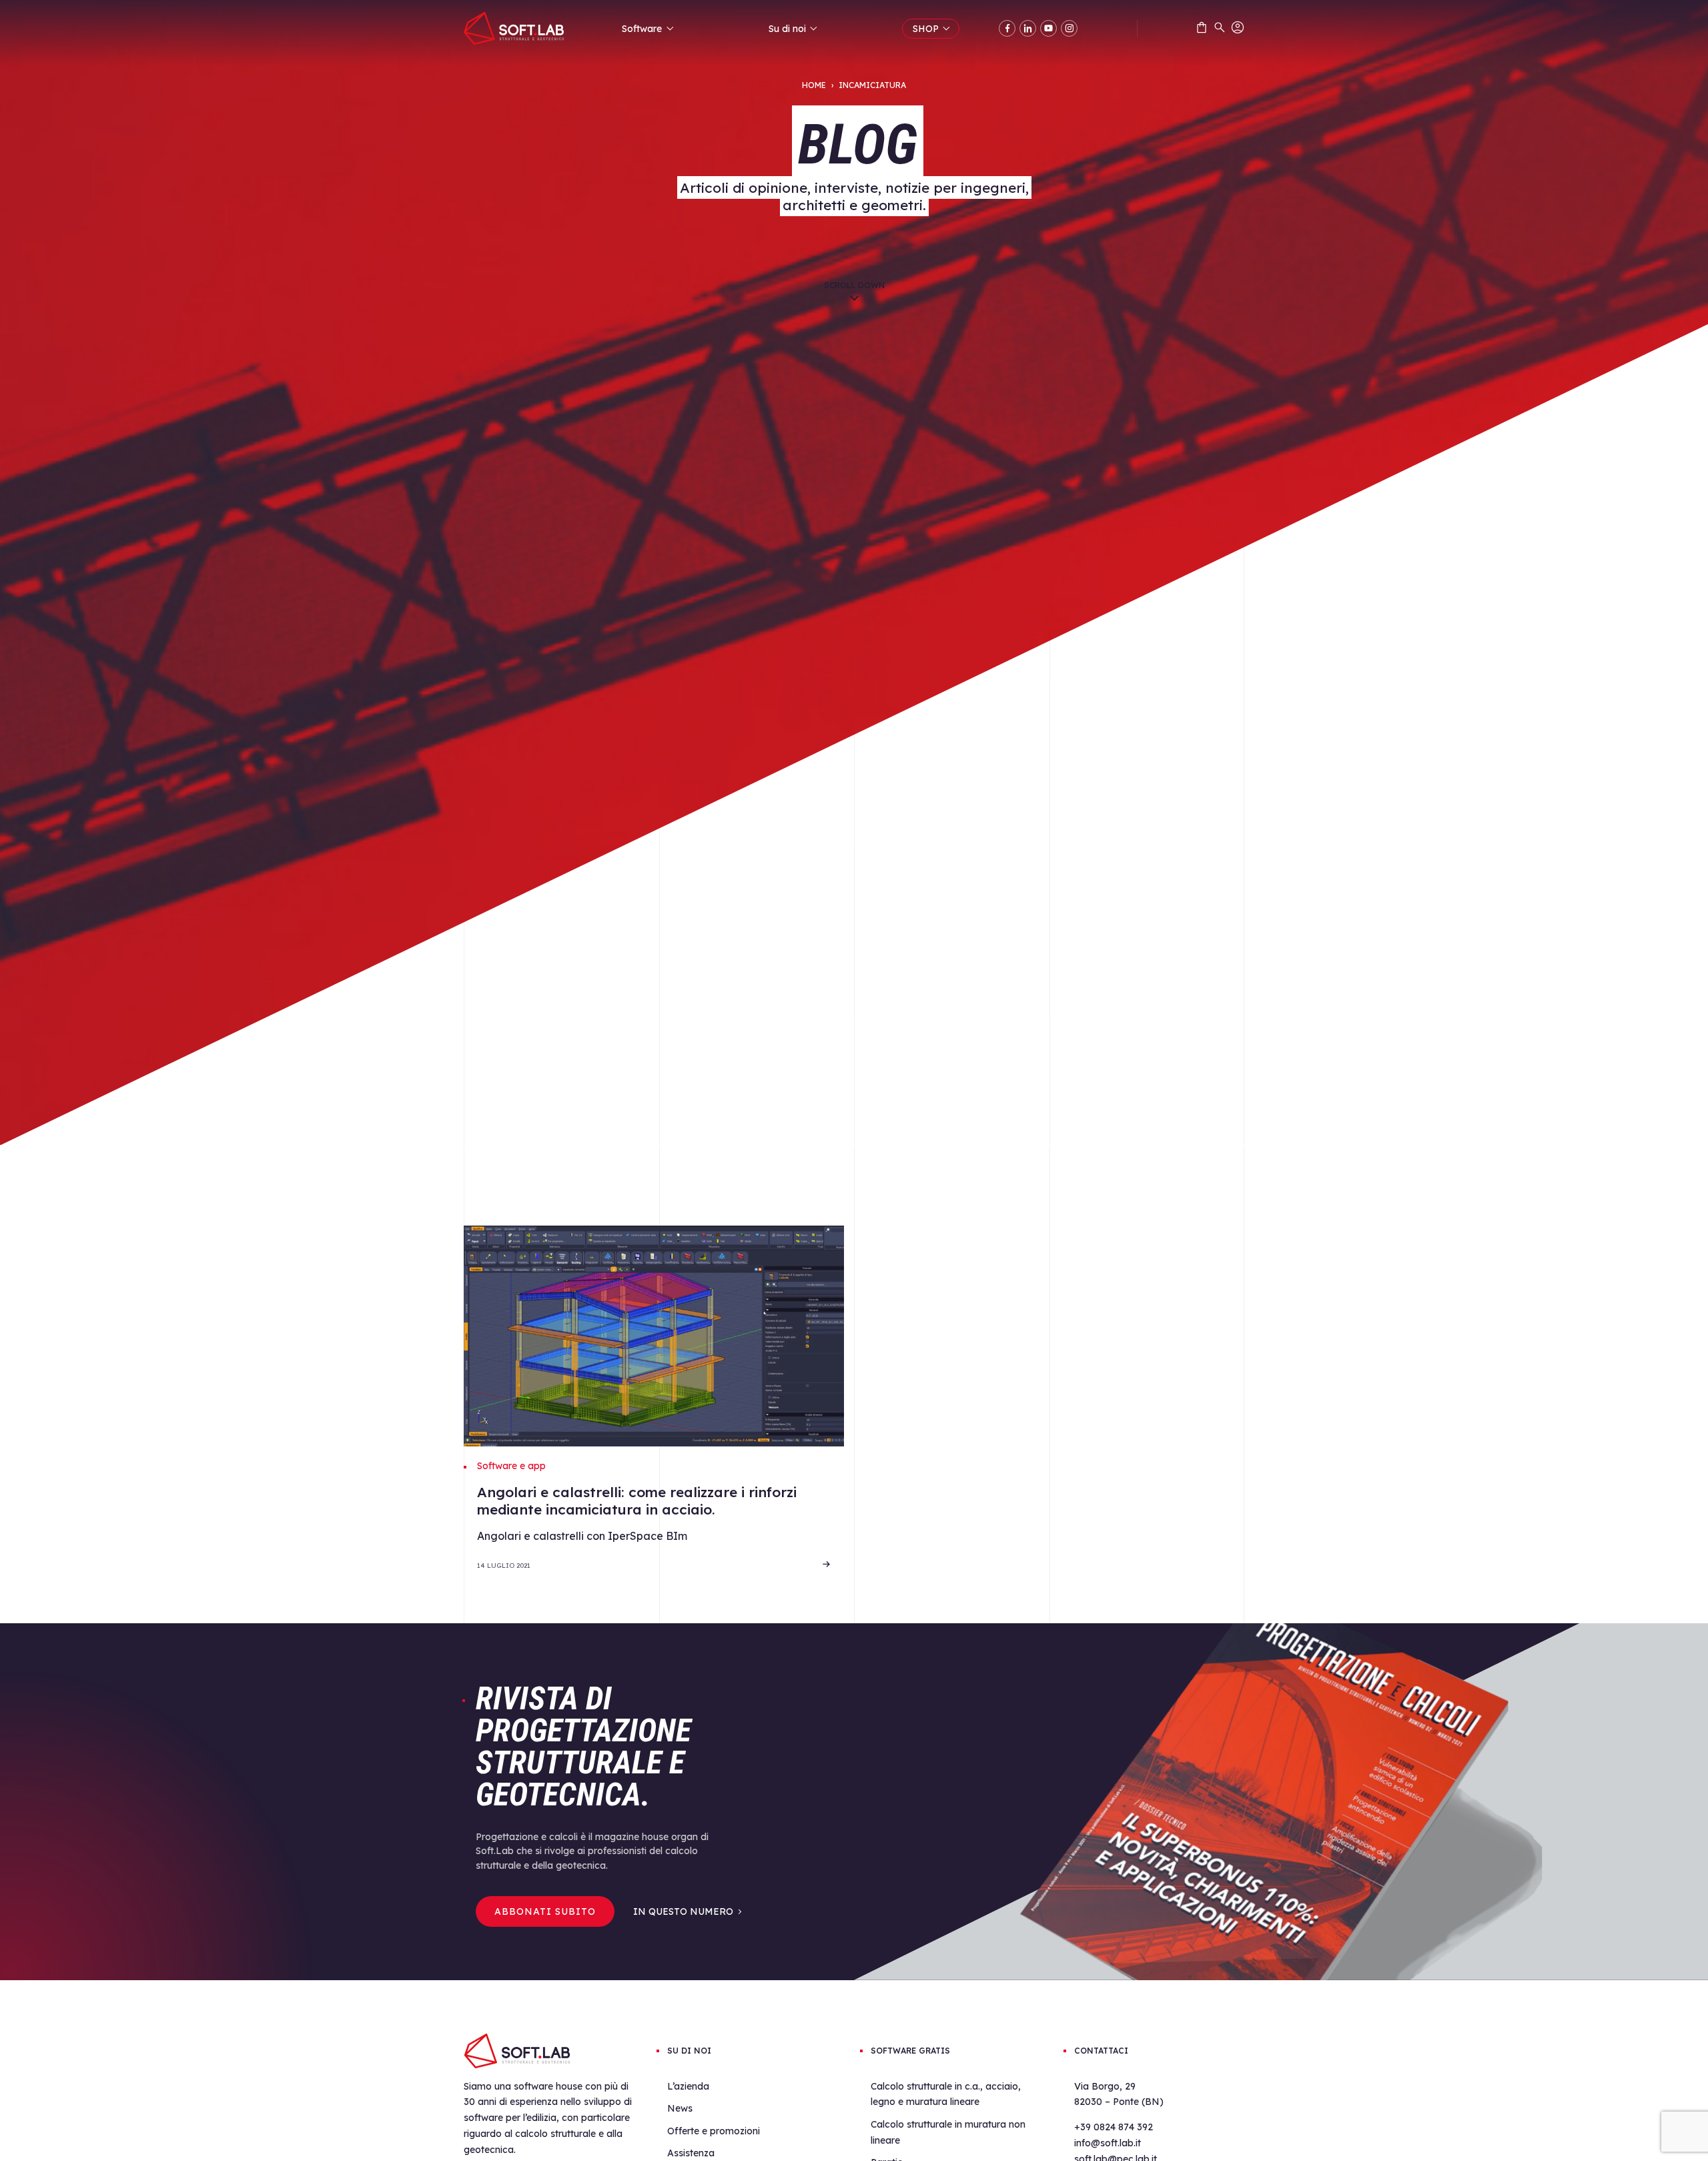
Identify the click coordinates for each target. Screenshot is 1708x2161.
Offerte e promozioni (714, 2131)
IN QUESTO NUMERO (683, 1911)
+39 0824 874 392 (1114, 2127)
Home (814, 85)
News (680, 2108)
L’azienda (688, 2086)
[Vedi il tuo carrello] (1202, 30)
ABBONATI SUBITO (545, 1911)
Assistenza (691, 2153)
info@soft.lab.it (1108, 2143)
